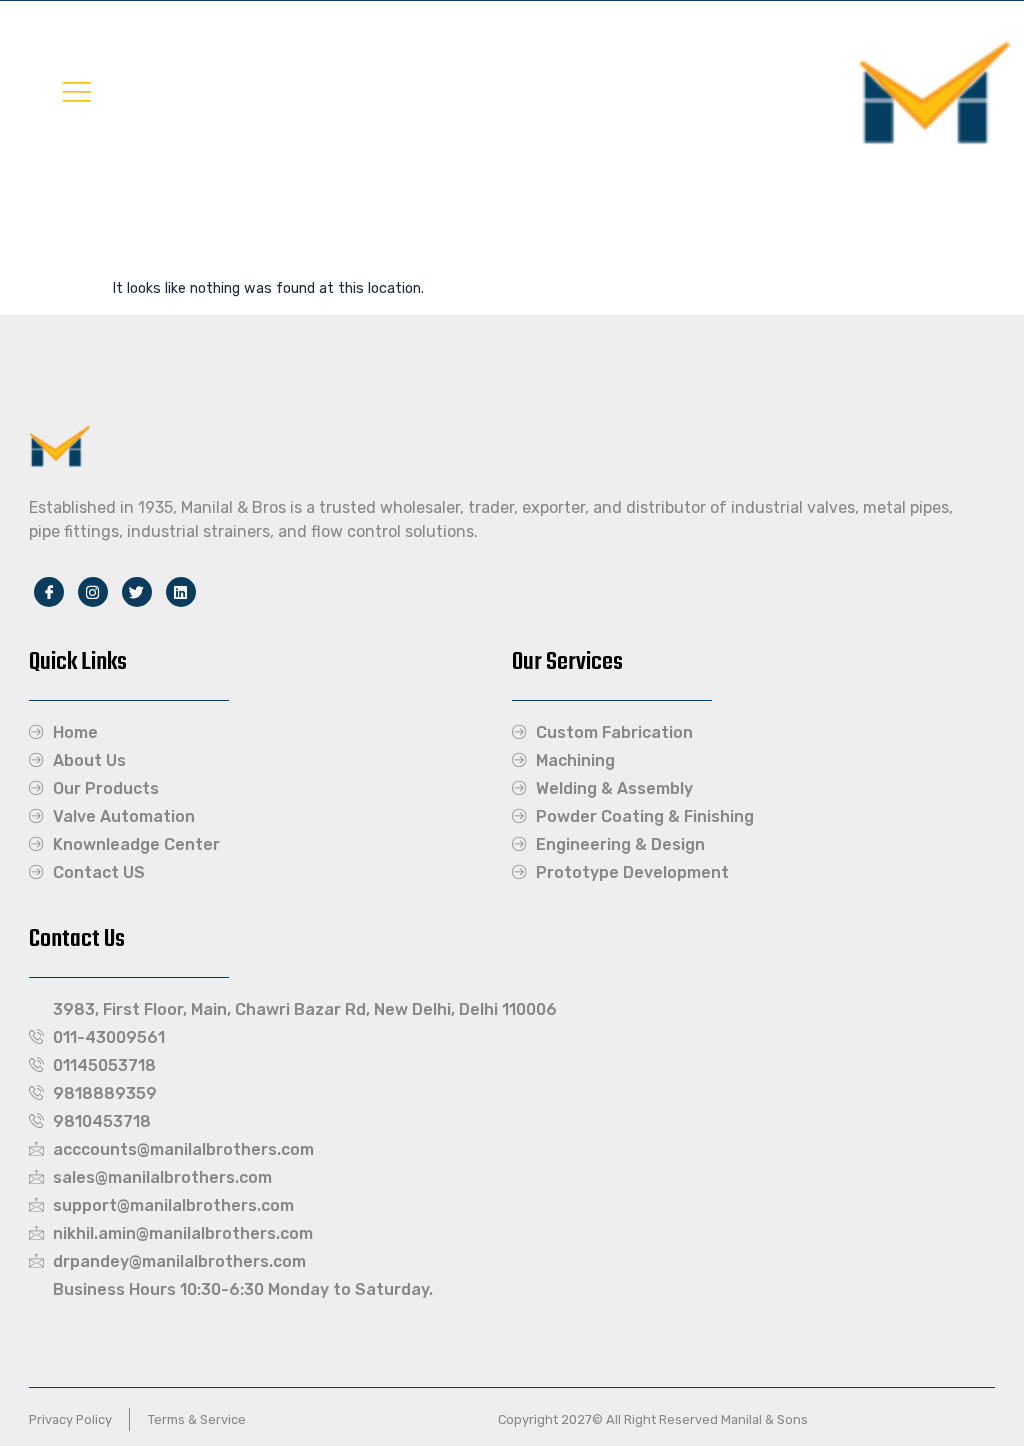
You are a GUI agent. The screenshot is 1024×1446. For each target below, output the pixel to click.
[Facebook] (49, 592)
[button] (77, 91)
